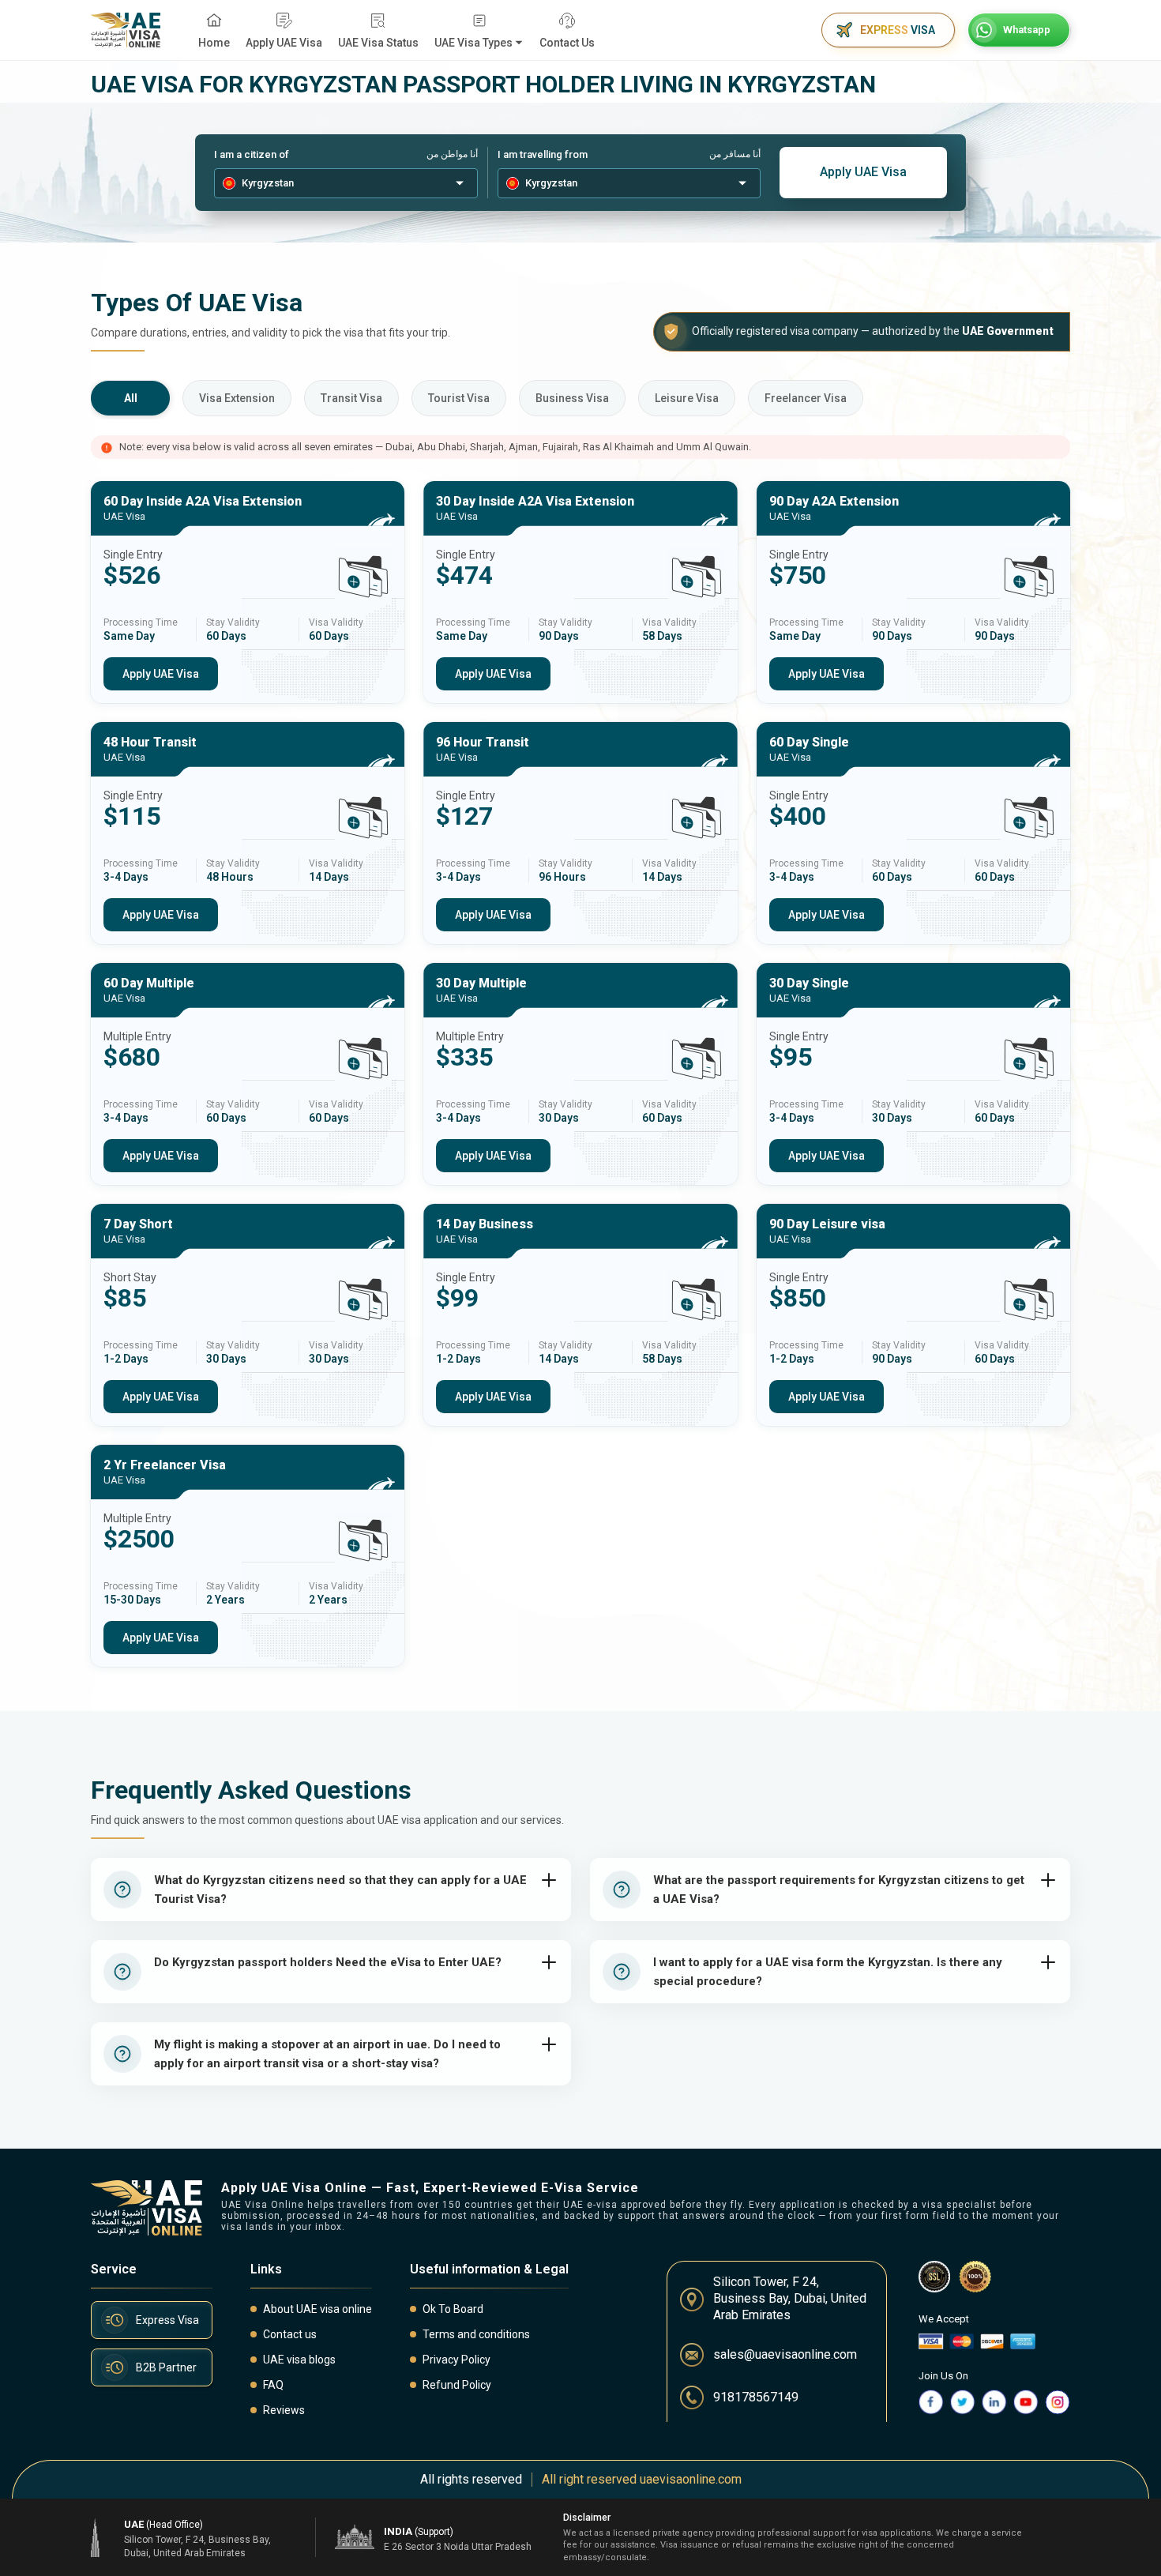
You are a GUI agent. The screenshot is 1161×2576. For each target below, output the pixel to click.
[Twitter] (963, 2402)
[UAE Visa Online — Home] (126, 30)
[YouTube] (1026, 2402)
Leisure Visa (687, 398)
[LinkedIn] (994, 2402)
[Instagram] (1058, 2402)
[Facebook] (931, 2402)
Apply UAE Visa (863, 172)
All (131, 398)
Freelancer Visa (806, 398)
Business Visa (572, 398)
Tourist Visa (459, 398)
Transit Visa (351, 398)
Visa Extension (237, 398)
